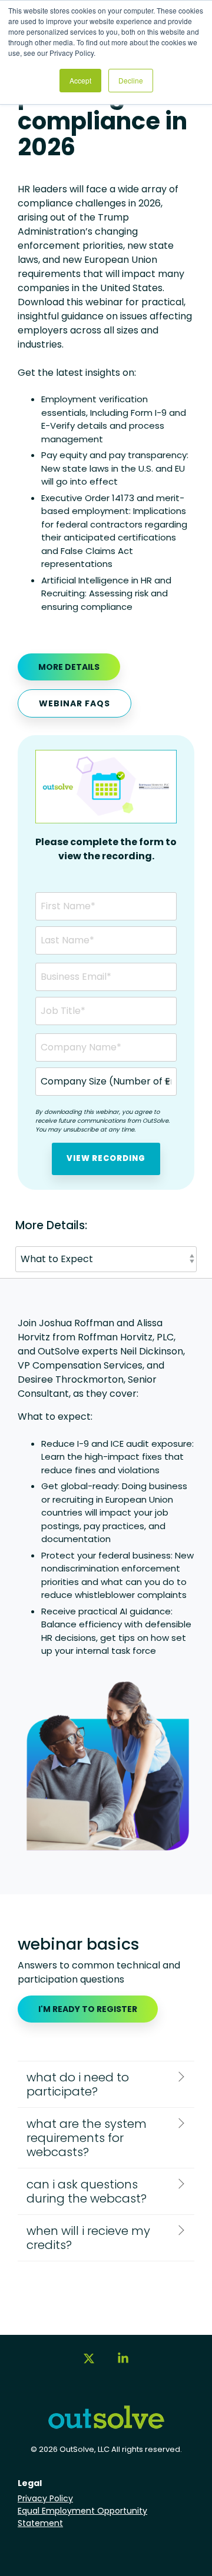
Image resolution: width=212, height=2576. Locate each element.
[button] (89, 2364)
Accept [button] (80, 80)
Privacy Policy (45, 2498)
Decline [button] (131, 80)
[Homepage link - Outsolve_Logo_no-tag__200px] (106, 2425)
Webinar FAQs (74, 703)
